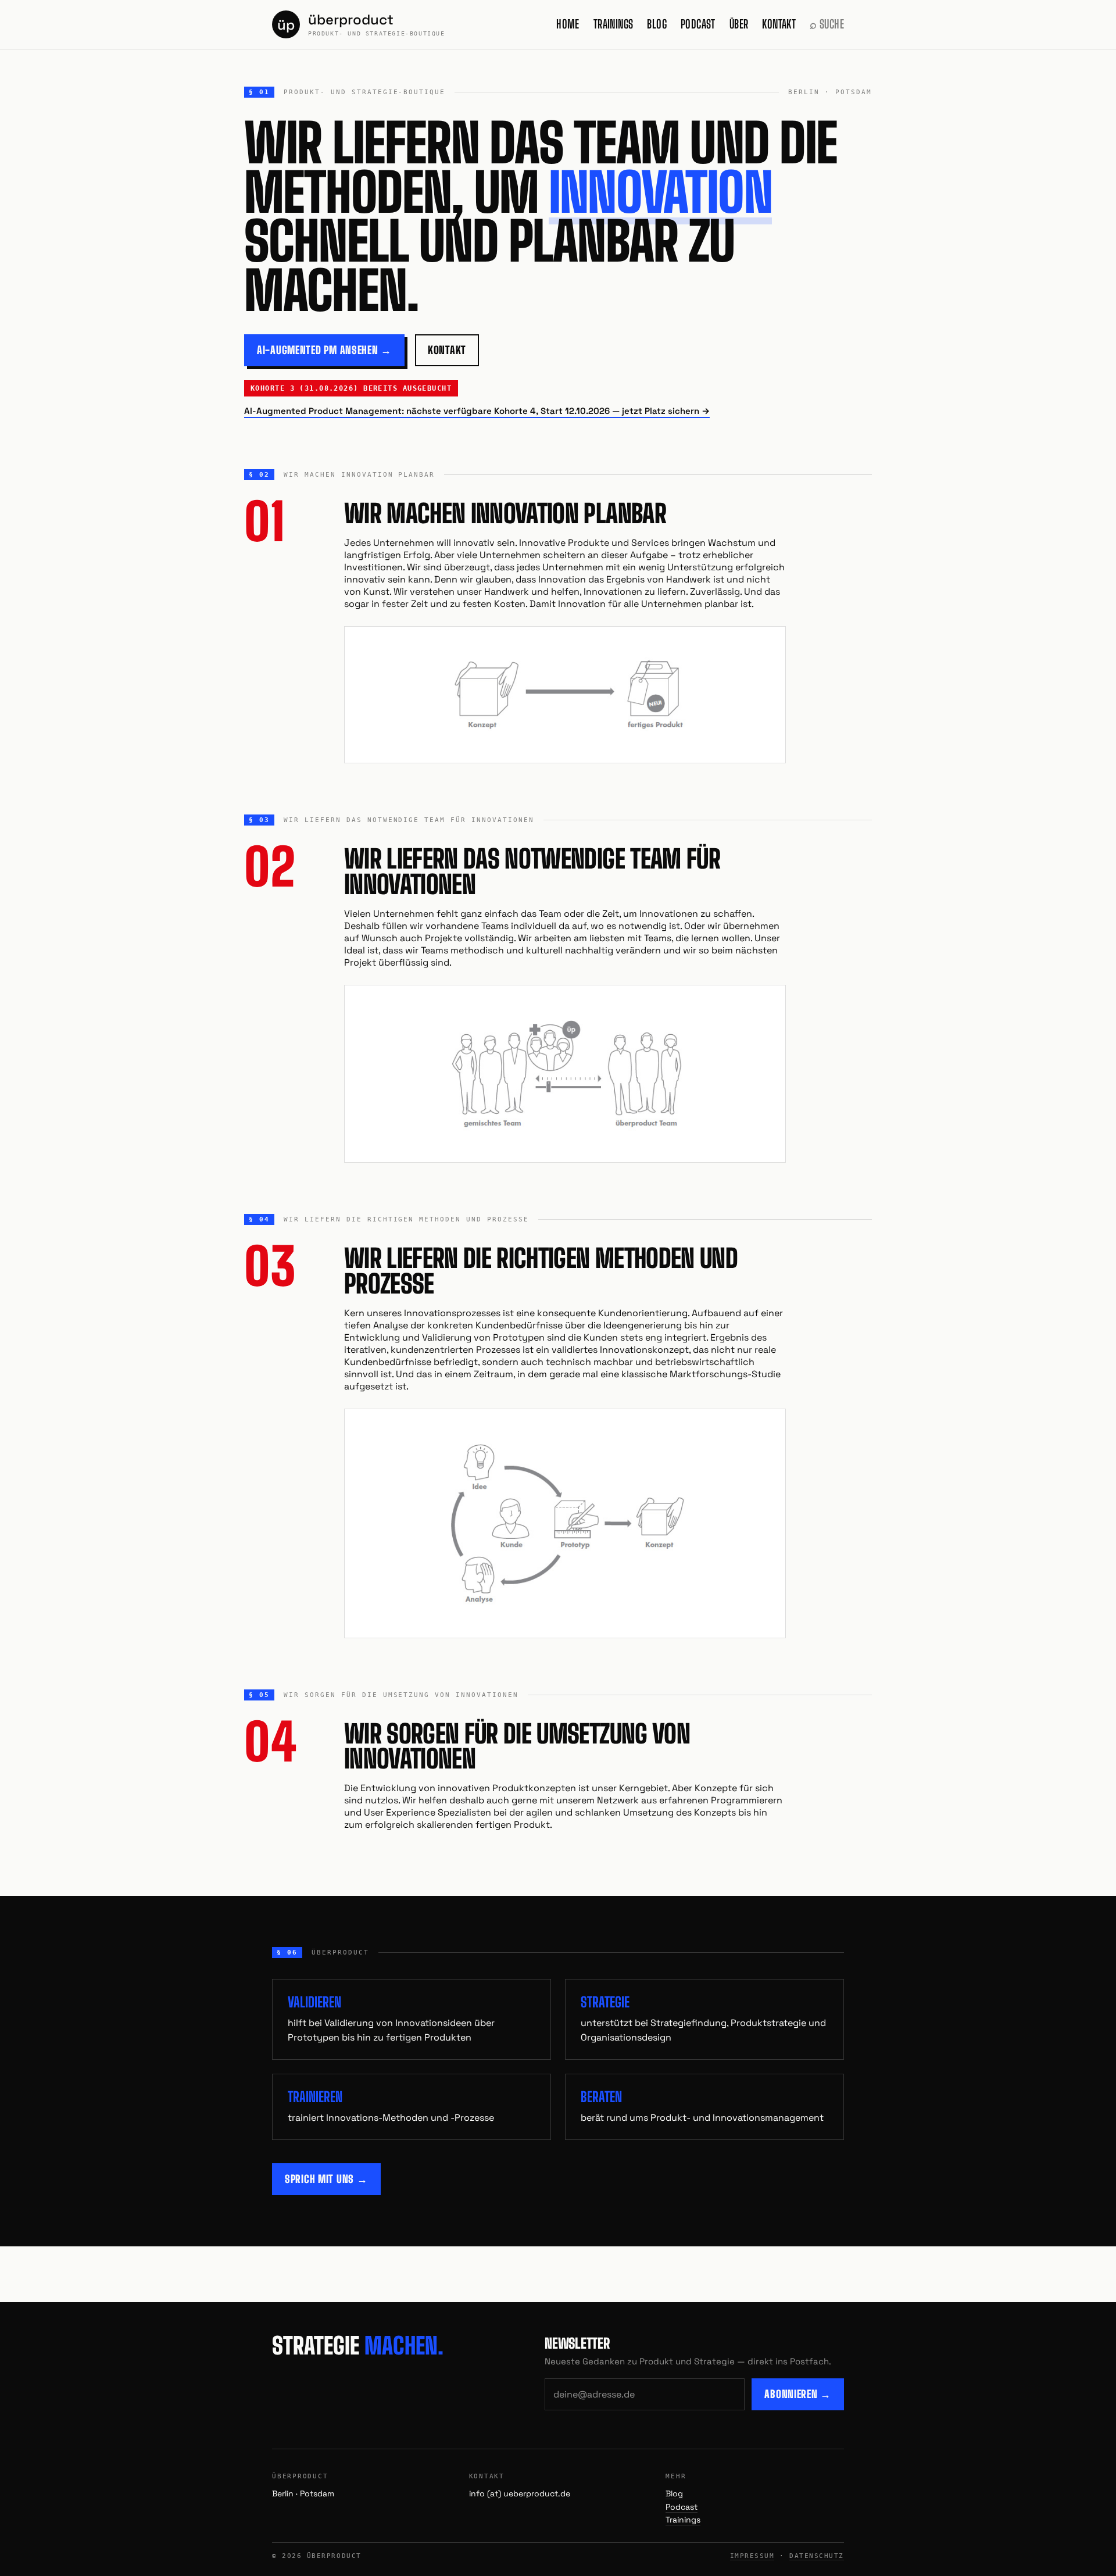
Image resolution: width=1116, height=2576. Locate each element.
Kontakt (779, 24)
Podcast (698, 24)
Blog (657, 24)
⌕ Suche (827, 24)
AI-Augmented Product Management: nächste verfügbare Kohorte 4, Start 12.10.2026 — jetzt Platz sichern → (477, 411)
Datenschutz (817, 2556)
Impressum (752, 2556)
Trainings (614, 24)
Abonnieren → (798, 2394)
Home (568, 24)
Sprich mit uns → (326, 2179)
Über (739, 24)
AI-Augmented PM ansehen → (324, 350)
